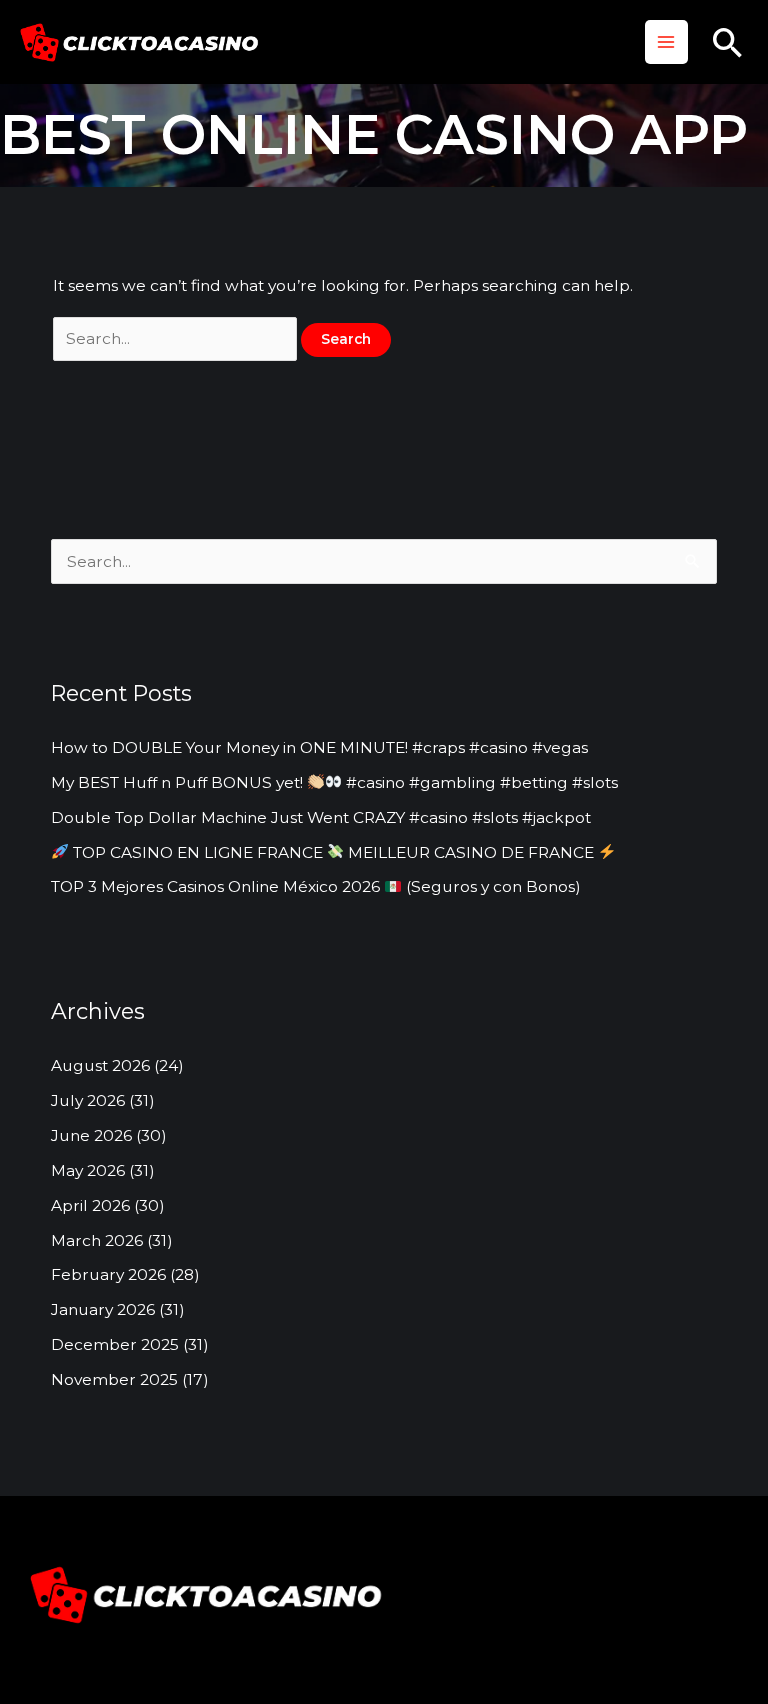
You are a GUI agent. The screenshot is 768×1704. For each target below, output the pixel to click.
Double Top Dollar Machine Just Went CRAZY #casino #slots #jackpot (321, 817)
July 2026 (88, 1100)
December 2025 (115, 1344)
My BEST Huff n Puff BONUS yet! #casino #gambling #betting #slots (334, 782)
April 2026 (90, 1205)
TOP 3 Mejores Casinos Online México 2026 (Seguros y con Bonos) (316, 886)
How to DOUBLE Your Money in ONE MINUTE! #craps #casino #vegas (319, 747)
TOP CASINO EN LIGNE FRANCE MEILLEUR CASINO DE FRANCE (334, 852)
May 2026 (88, 1170)
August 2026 (100, 1065)
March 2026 (97, 1240)
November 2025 (114, 1379)
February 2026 (108, 1274)
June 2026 (91, 1135)
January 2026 (103, 1309)
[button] (728, 42)
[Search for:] (177, 338)
